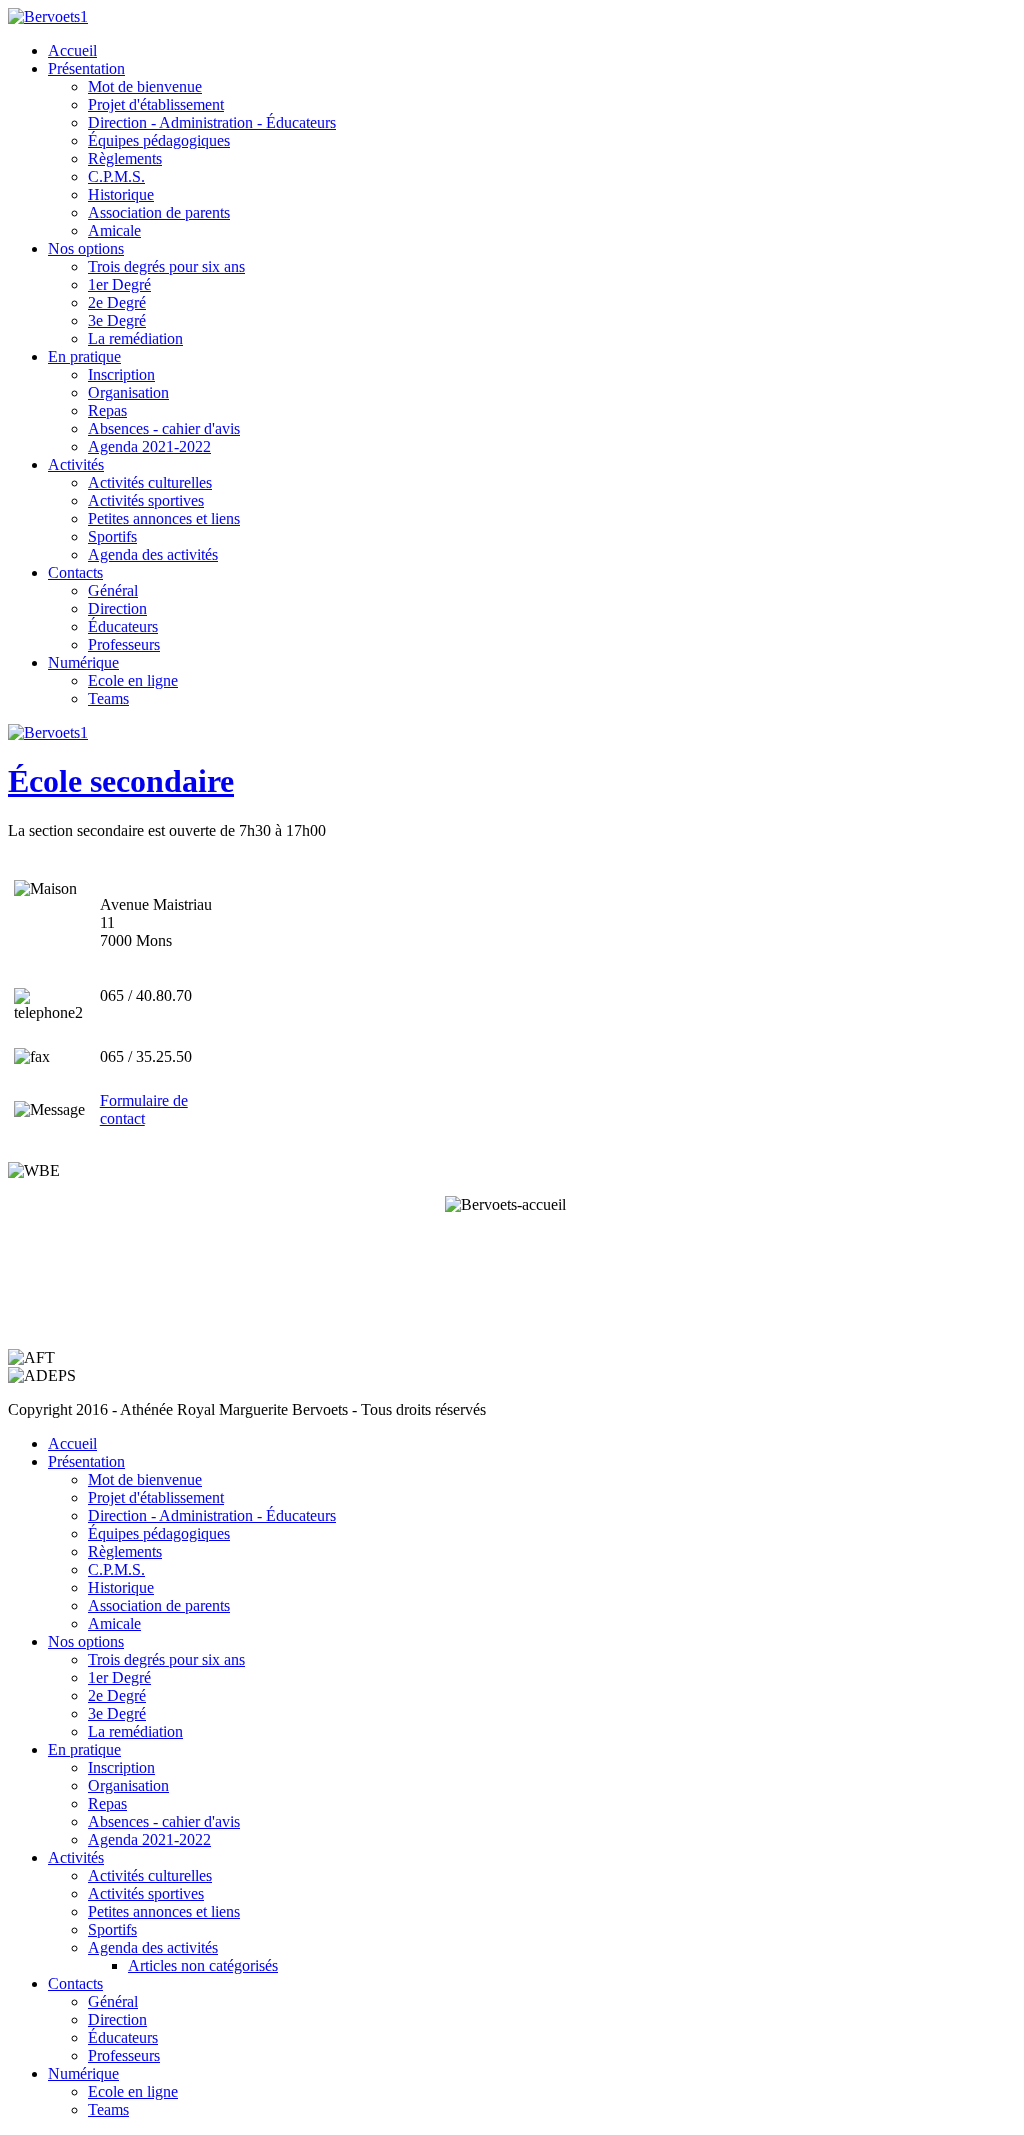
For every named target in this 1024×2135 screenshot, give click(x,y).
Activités (76, 464)
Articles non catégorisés (203, 1965)
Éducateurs (123, 626)
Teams (108, 698)
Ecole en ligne (133, 680)
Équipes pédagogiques (159, 140)
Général (113, 590)
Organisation (128, 392)
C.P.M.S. (116, 176)
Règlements (125, 158)
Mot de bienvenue (145, 86)
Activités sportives (146, 500)
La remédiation (135, 338)
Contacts (75, 572)
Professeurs (124, 644)
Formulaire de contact (144, 1109)
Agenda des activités (153, 554)
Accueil (72, 50)
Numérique (83, 662)
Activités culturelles (150, 482)
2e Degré (117, 302)
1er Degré (119, 284)
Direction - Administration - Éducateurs (212, 122)
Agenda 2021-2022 (149, 446)
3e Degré (117, 320)
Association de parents (159, 212)
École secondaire (121, 781)
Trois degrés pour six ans (166, 266)
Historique (121, 194)
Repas (107, 410)
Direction (117, 608)
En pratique (84, 356)
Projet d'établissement (156, 104)
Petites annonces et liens (164, 518)
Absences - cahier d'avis (164, 428)
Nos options (86, 248)
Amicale (114, 230)
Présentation (86, 68)
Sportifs (112, 536)
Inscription (121, 374)
